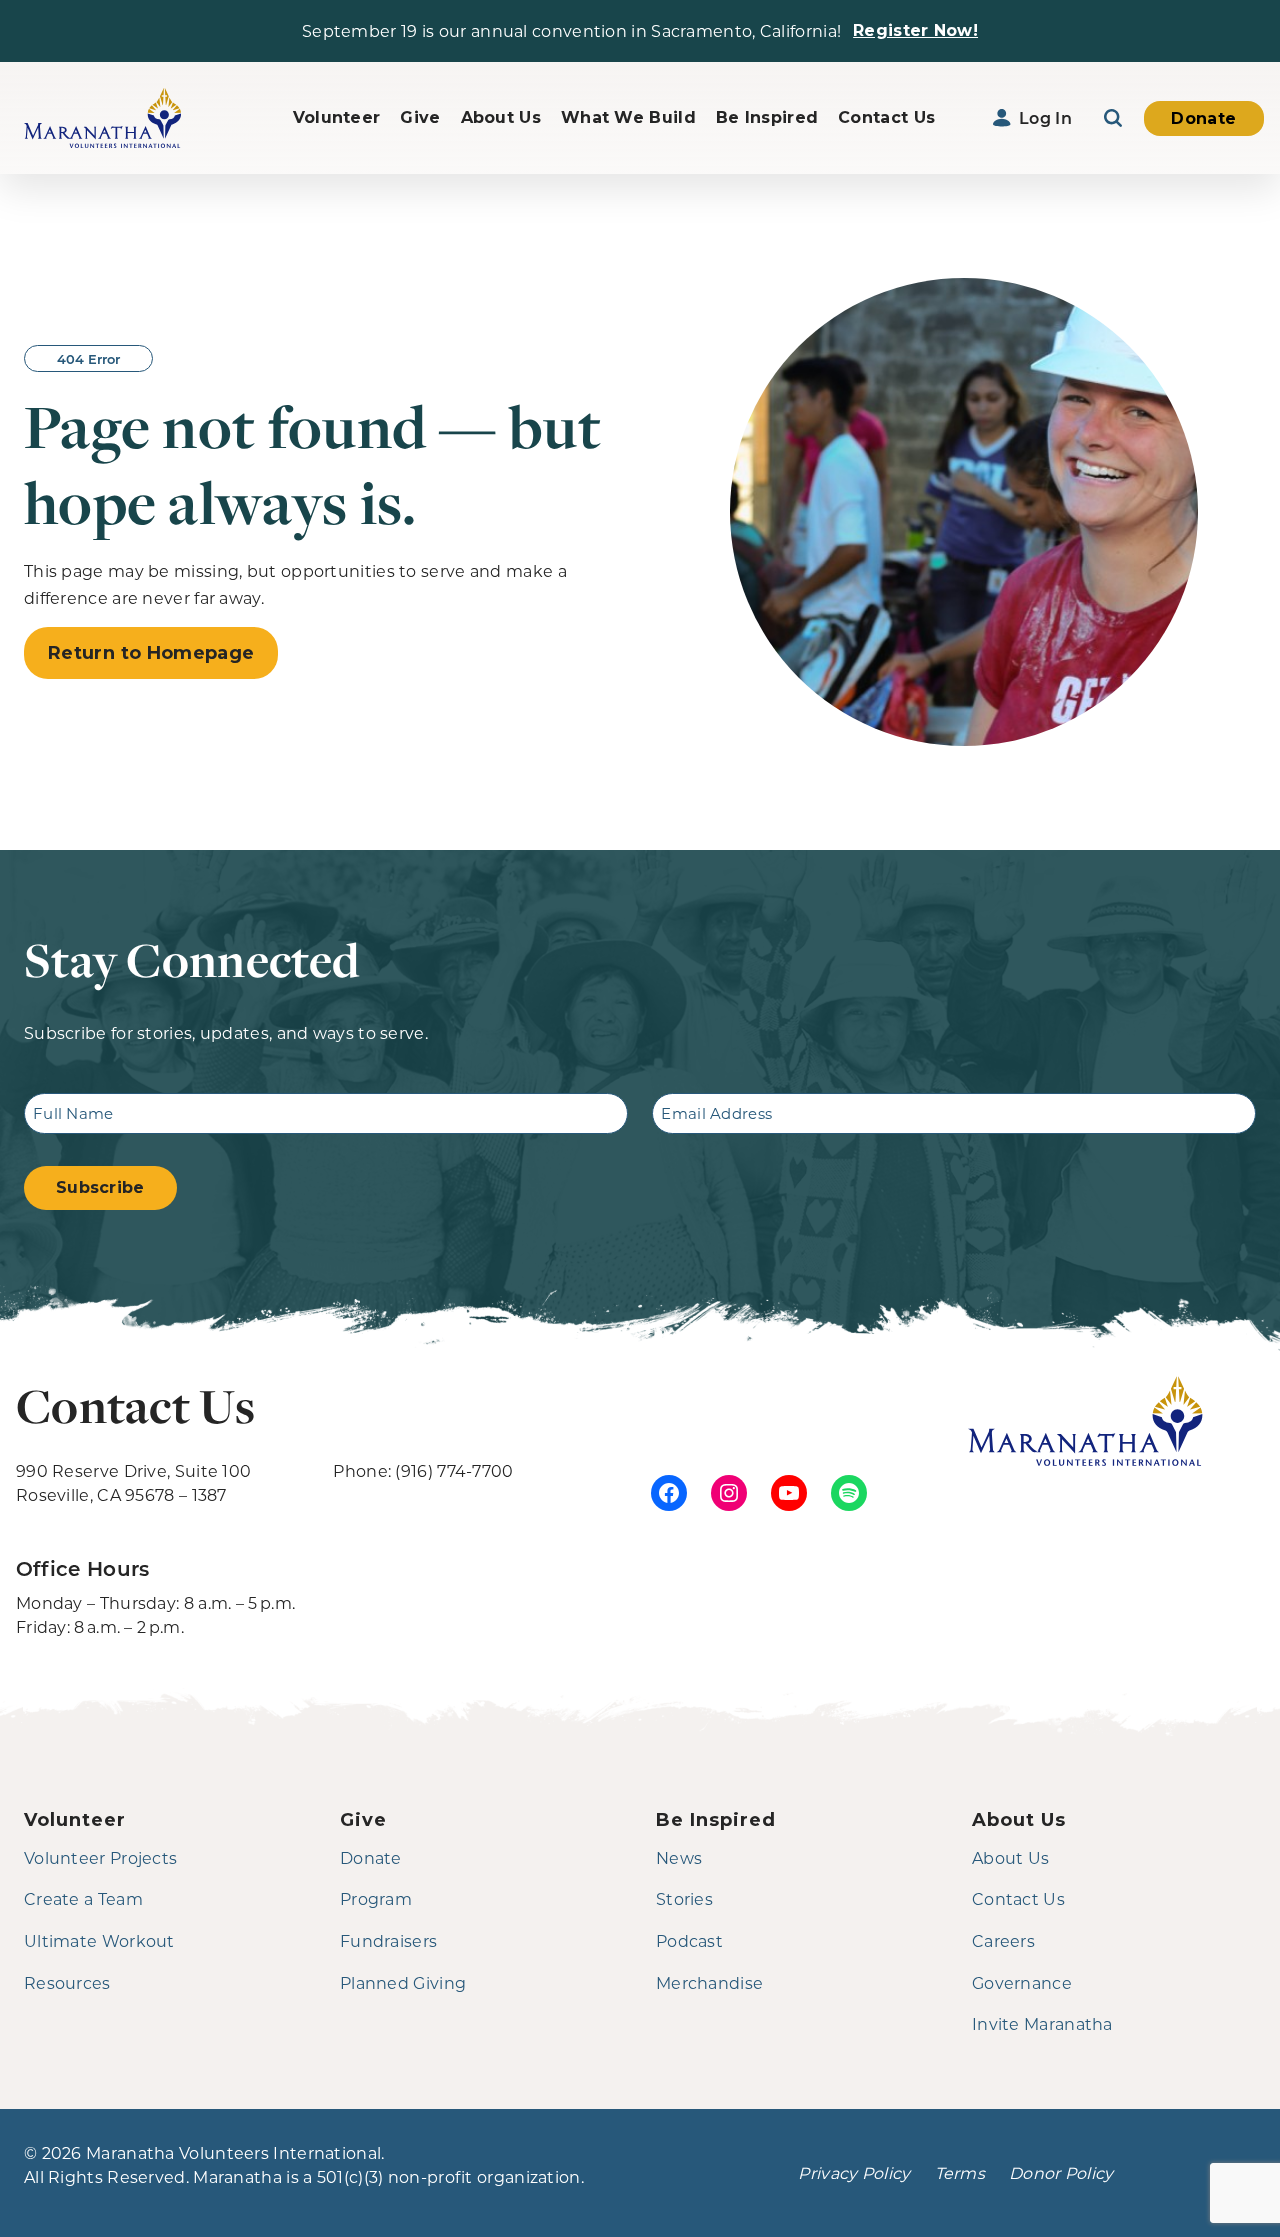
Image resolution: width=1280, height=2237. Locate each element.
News (679, 1857)
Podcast (689, 1940)
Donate (1203, 118)
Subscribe (100, 1187)
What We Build (628, 117)
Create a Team (83, 1898)
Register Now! (915, 30)
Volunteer (337, 117)
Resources (67, 1982)
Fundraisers (388, 1940)
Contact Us (886, 117)
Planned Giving (403, 1982)
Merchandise (709, 1982)
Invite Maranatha (1042, 2023)
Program (376, 1898)
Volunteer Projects (100, 1857)
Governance (1022, 1982)
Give (420, 117)
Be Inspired (767, 117)
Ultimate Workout (99, 1940)
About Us (501, 117)
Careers (1003, 1940)
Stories (684, 1898)
